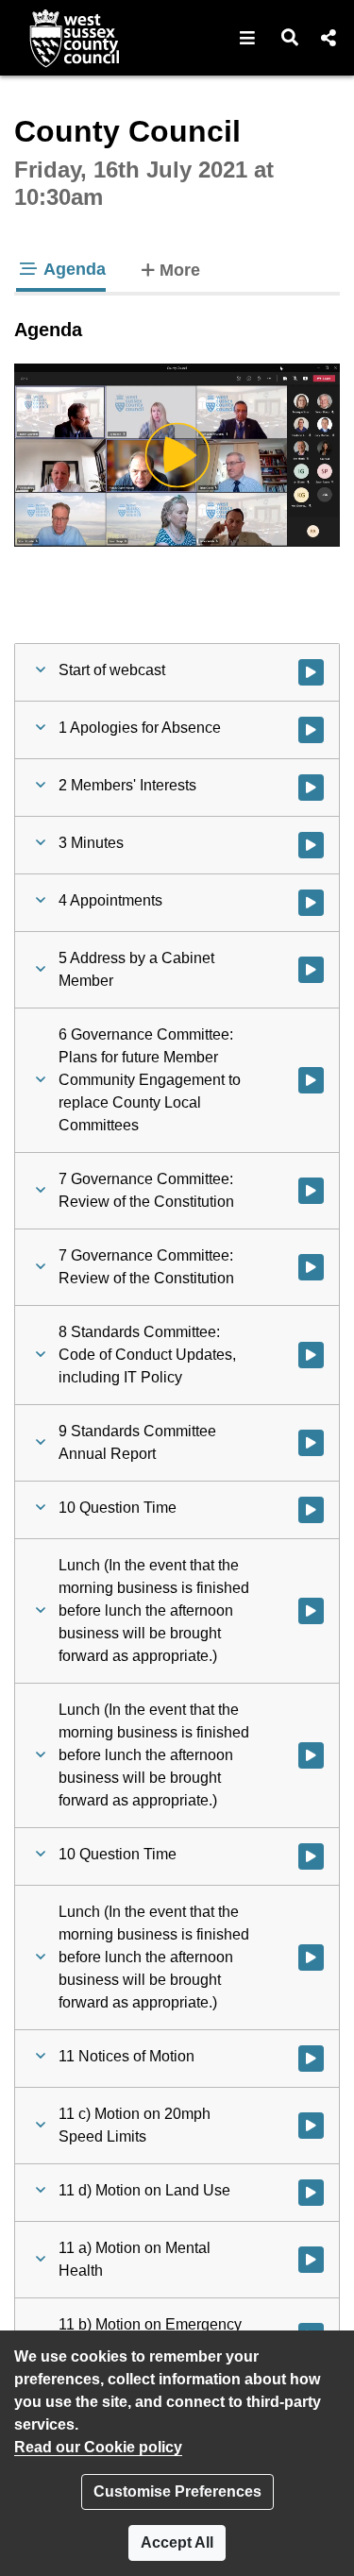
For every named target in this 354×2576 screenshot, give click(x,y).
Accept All (177, 2542)
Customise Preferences (177, 2491)
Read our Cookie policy (98, 2447)
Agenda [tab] (73, 269)
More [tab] (180, 270)
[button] (248, 38)
